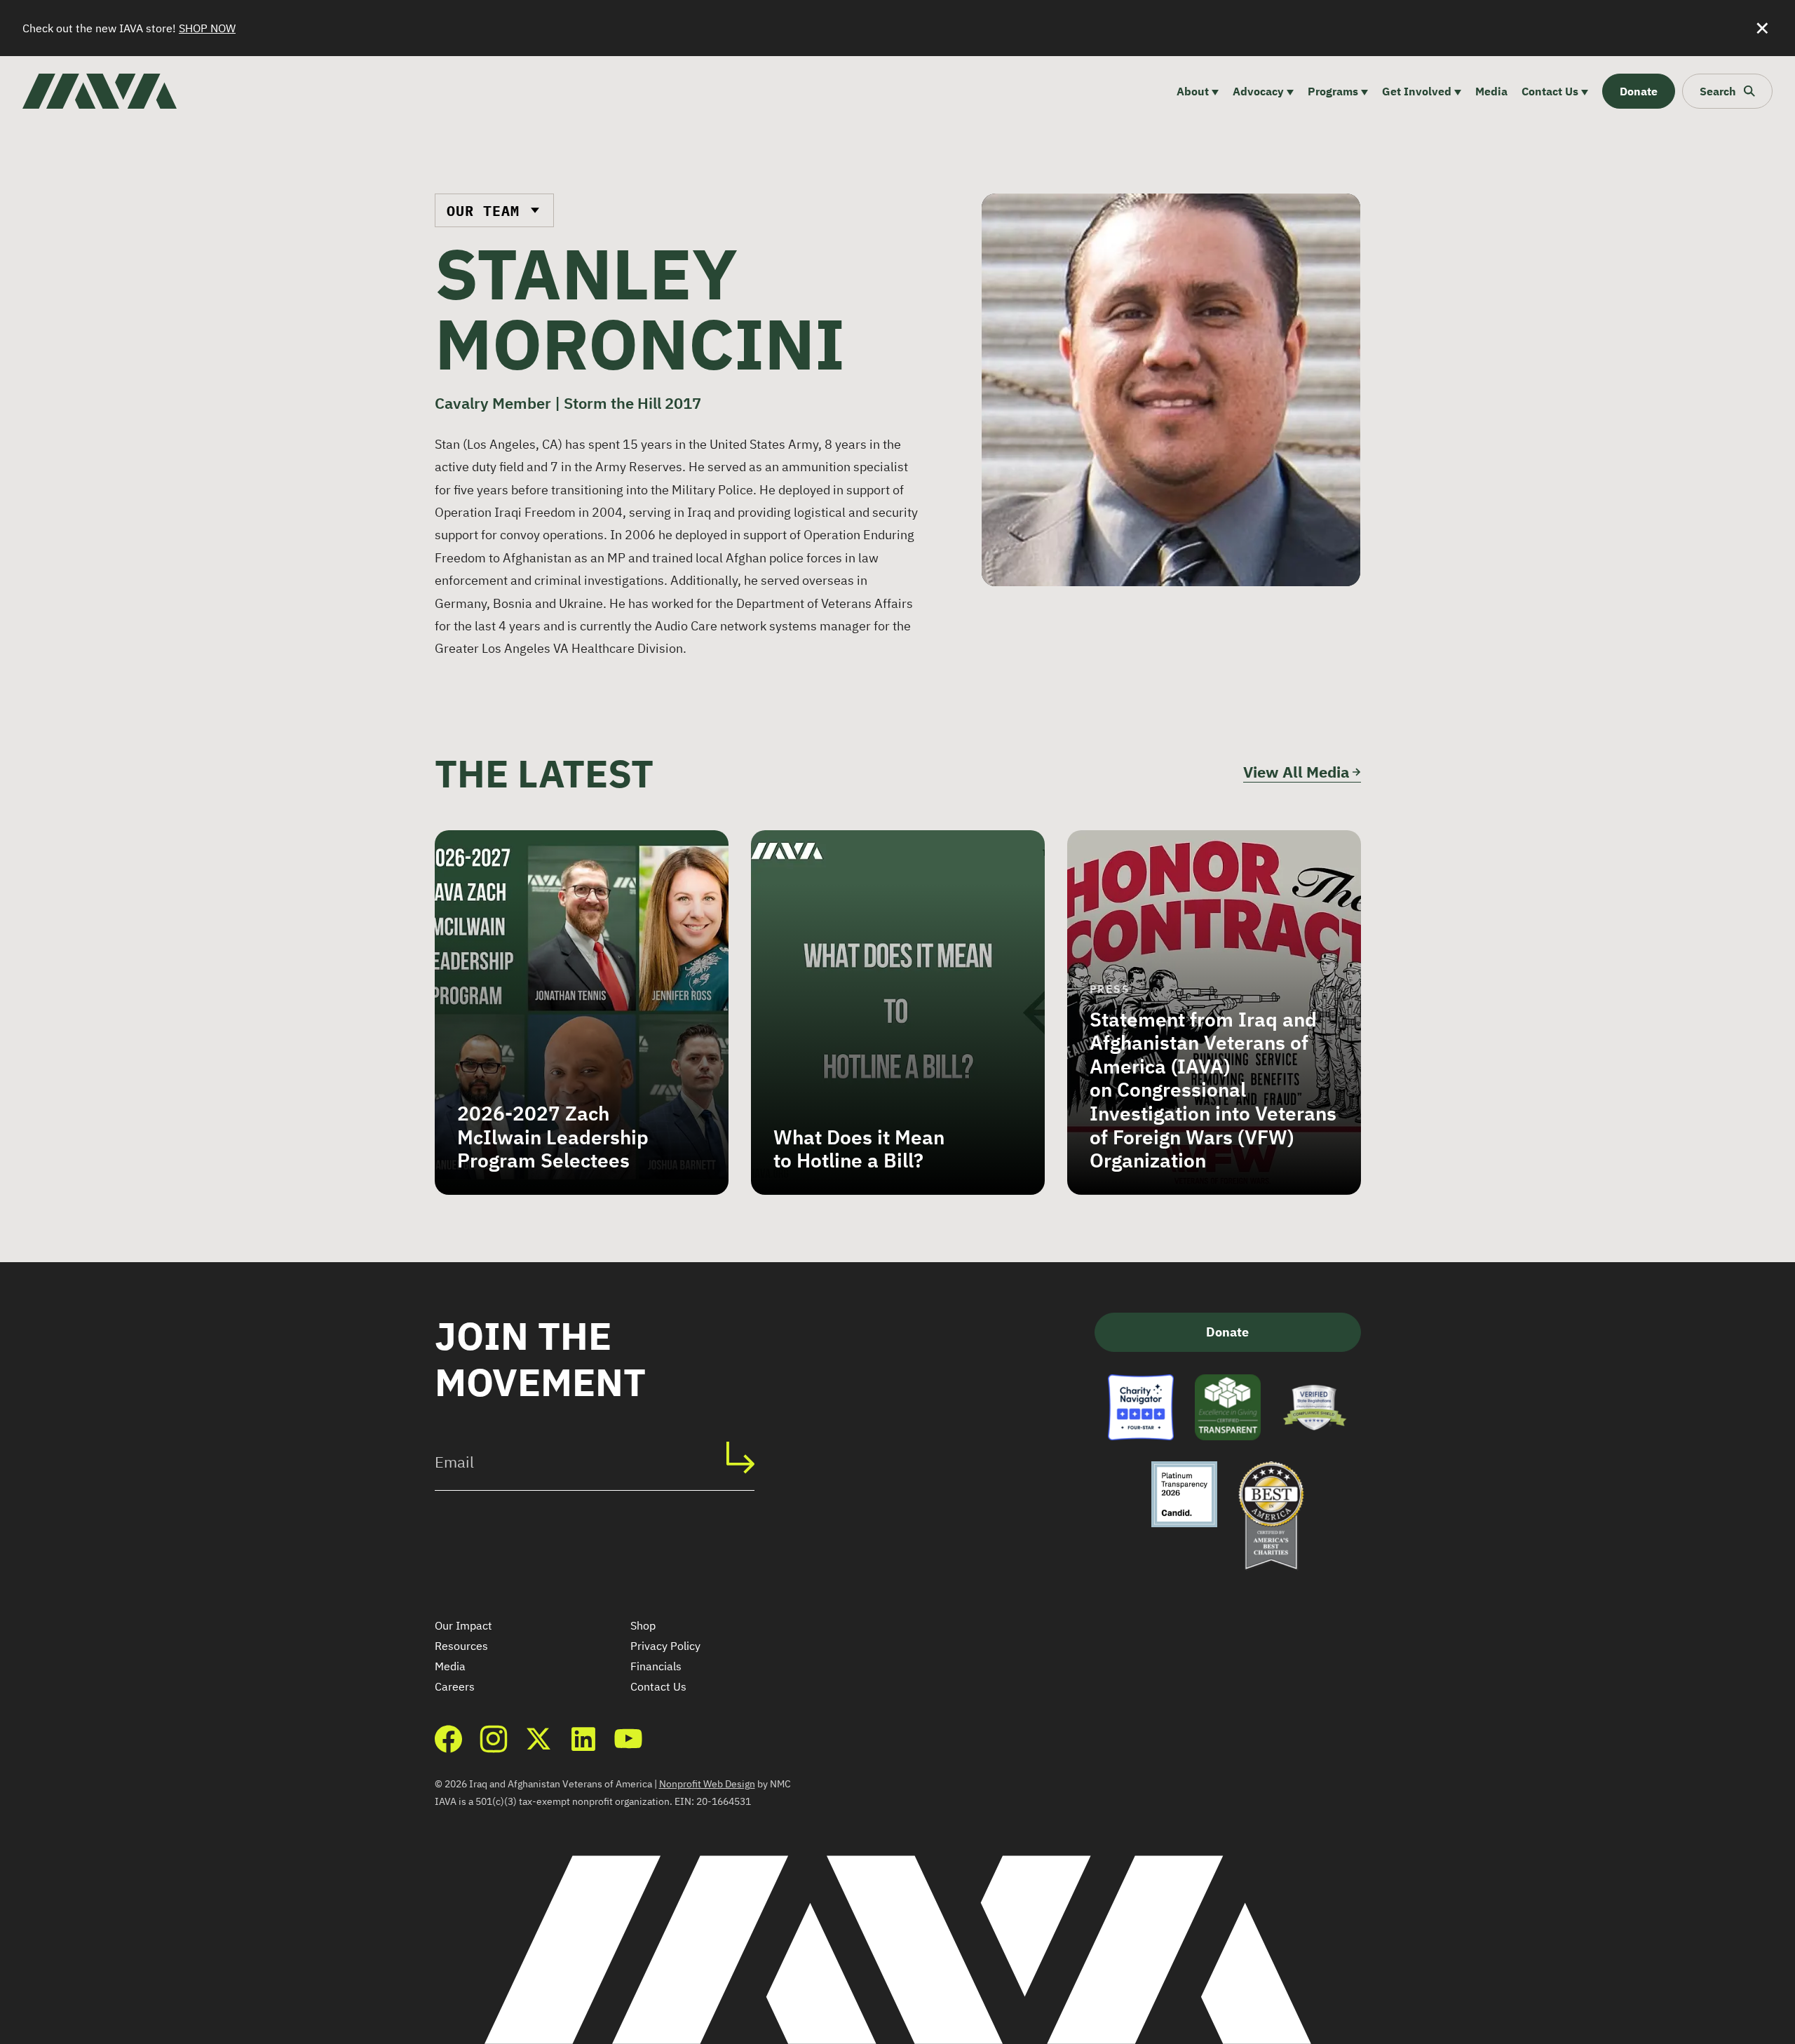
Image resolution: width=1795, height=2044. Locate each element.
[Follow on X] (538, 1739)
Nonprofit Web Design (707, 1784)
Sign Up (747, 1457)
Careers (455, 1686)
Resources (461, 1646)
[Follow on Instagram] (494, 1739)
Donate (1227, 1332)
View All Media (1296, 772)
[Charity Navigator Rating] (1141, 1407)
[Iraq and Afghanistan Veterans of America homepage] (100, 91)
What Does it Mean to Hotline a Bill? (859, 1149)
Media (450, 1666)
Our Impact (463, 1625)
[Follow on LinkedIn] (583, 1739)
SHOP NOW (207, 28)
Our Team (483, 211)
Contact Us (658, 1686)
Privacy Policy (665, 1646)
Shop (643, 1625)
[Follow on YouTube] (628, 1739)
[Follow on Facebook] (449, 1739)
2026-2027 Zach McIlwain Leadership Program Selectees (553, 1137)
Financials (656, 1666)
